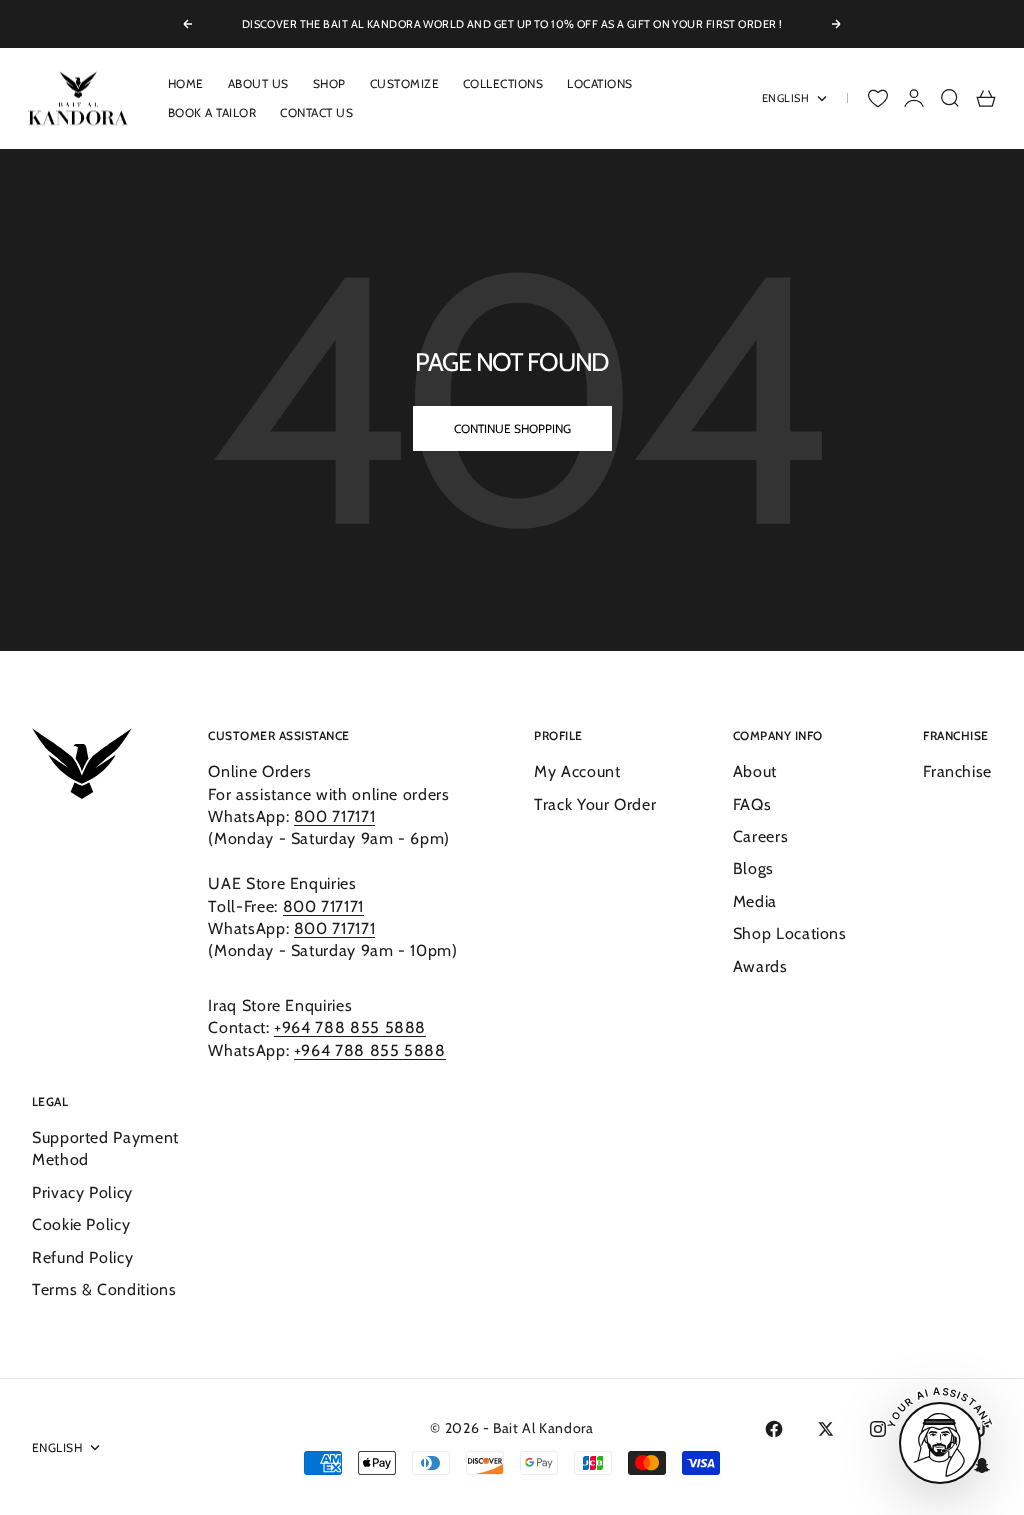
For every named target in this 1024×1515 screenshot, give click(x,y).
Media (755, 901)
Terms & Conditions (104, 1289)
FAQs (752, 804)
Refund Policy (82, 1257)
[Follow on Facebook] (774, 1429)
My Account (577, 771)
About (755, 771)
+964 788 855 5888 (350, 1027)
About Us (258, 83)
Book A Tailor (212, 112)
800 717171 (334, 816)
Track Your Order (595, 804)
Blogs (753, 868)
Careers (760, 836)
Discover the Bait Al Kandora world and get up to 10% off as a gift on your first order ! (512, 24)
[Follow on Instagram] (878, 1429)
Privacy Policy (82, 1192)
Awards (760, 966)
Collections (503, 83)
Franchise (957, 771)
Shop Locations (790, 933)
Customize (404, 83)
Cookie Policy (81, 1224)
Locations (599, 83)
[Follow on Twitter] (826, 1429)
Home (186, 83)
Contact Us (316, 112)
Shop (329, 83)
